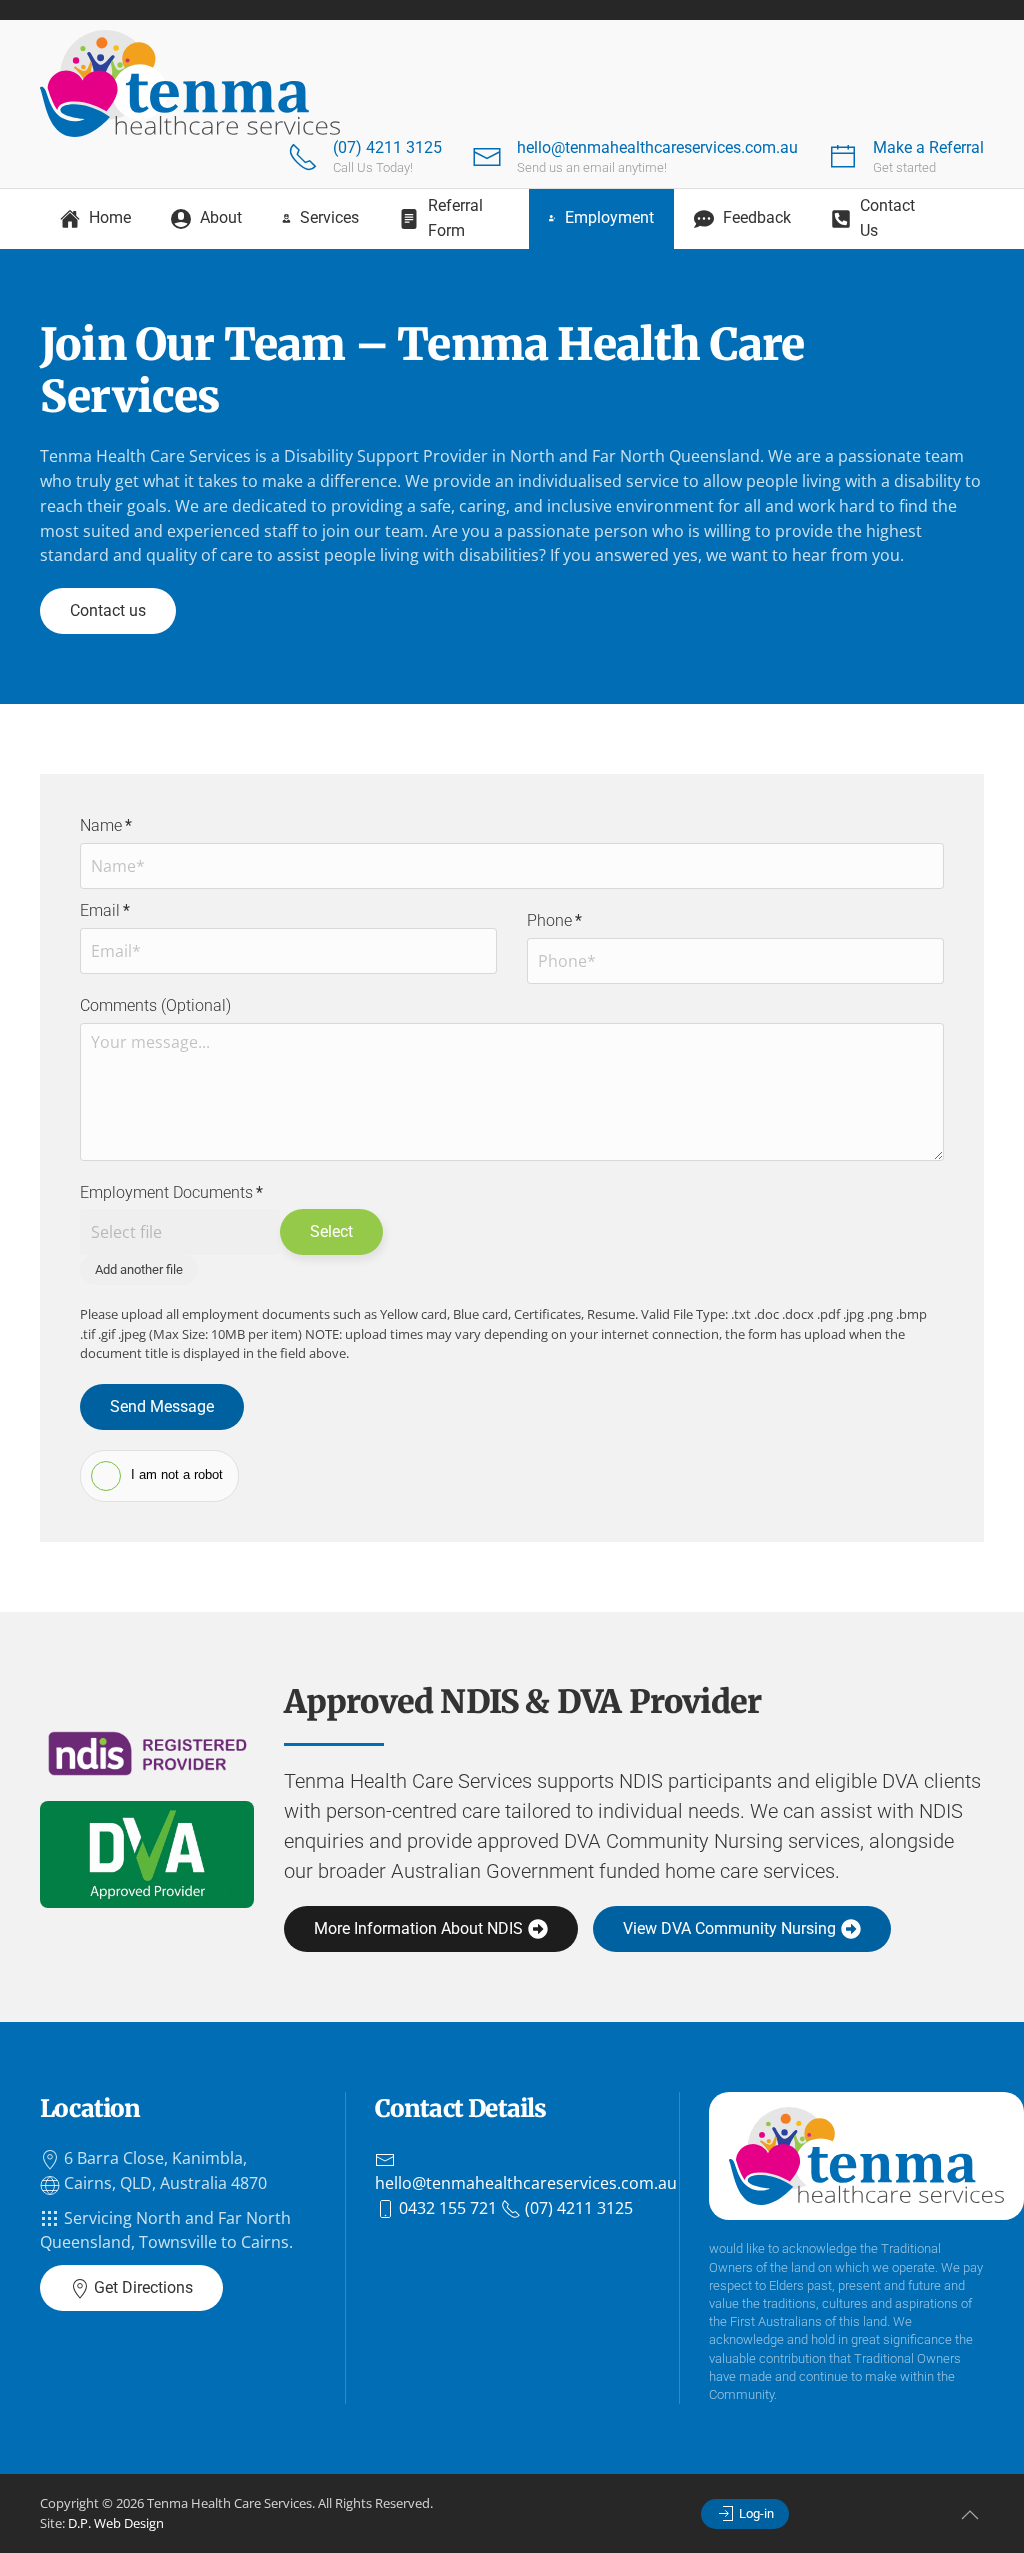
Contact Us (887, 218)
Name (106, 825)
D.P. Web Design (116, 2523)
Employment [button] (609, 217)
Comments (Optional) (155, 1005)
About (221, 217)
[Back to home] (190, 83)
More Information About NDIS (418, 1928)
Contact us (108, 610)
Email (105, 910)
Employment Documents (171, 1192)
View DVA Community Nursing (729, 1928)
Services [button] (329, 217)
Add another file (139, 1269)
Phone (554, 920)
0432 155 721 (446, 2208)
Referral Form (455, 218)
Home (110, 217)
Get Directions (141, 2287)
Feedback (757, 217)
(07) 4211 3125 (387, 147)
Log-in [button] (755, 2513)
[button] (970, 2515)
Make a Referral (928, 147)
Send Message (162, 1406)
